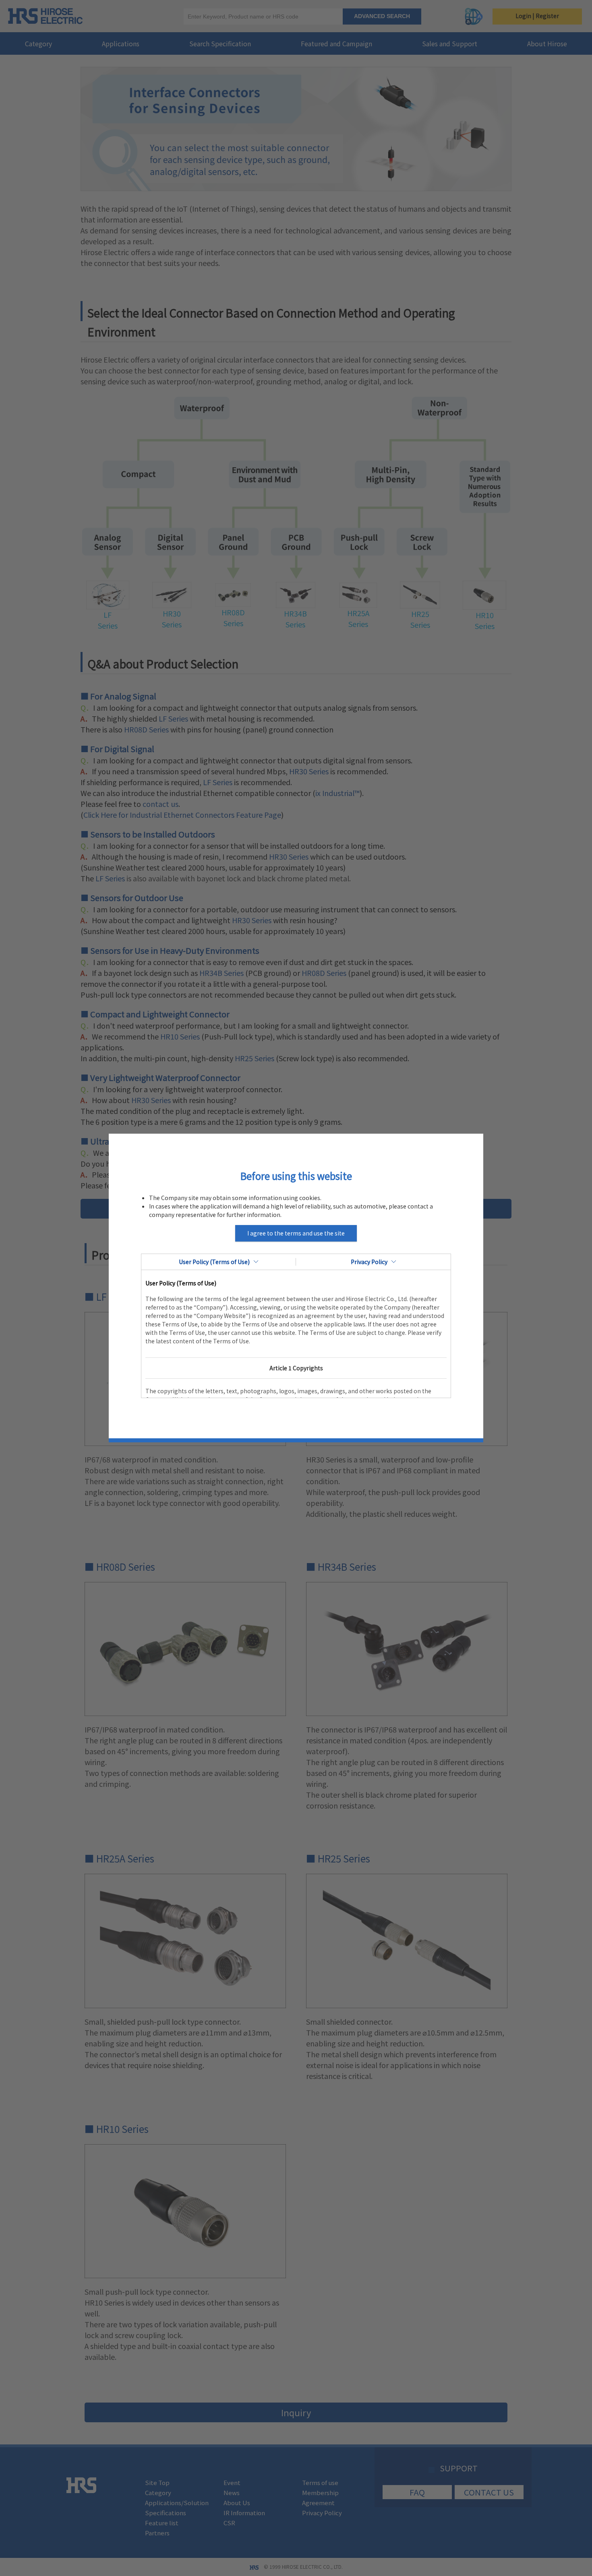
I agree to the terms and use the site (296, 1233)
